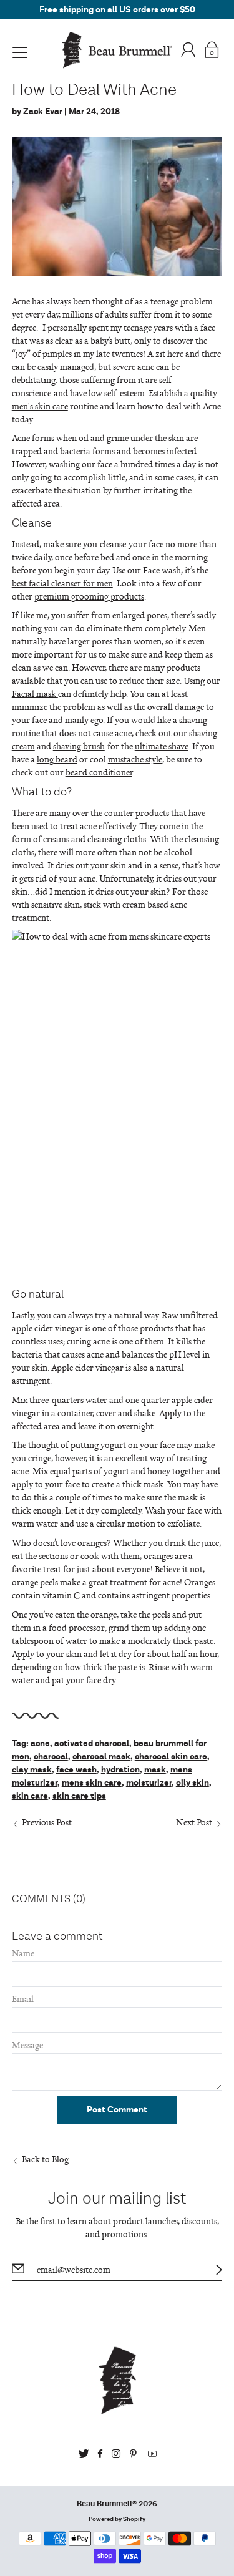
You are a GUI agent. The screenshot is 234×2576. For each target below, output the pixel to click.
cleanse (113, 544)
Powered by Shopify (117, 2519)
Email (23, 1999)
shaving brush (79, 746)
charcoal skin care (171, 1757)
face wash (76, 1770)
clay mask (32, 1770)
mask (155, 1770)
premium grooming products (89, 596)
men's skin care (40, 406)
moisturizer (149, 1783)
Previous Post (47, 1822)
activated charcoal (92, 1744)
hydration (120, 1770)
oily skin (193, 1783)
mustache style (135, 759)
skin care (30, 1796)
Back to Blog (45, 2159)
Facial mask (35, 693)
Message (27, 2045)
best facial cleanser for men (62, 583)
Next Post (194, 1822)
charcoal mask (101, 1757)
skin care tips (79, 1796)
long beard (57, 759)
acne (40, 1744)
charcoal (51, 1757)
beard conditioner (99, 772)
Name (23, 1953)
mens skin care (92, 1783)
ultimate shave (162, 746)
